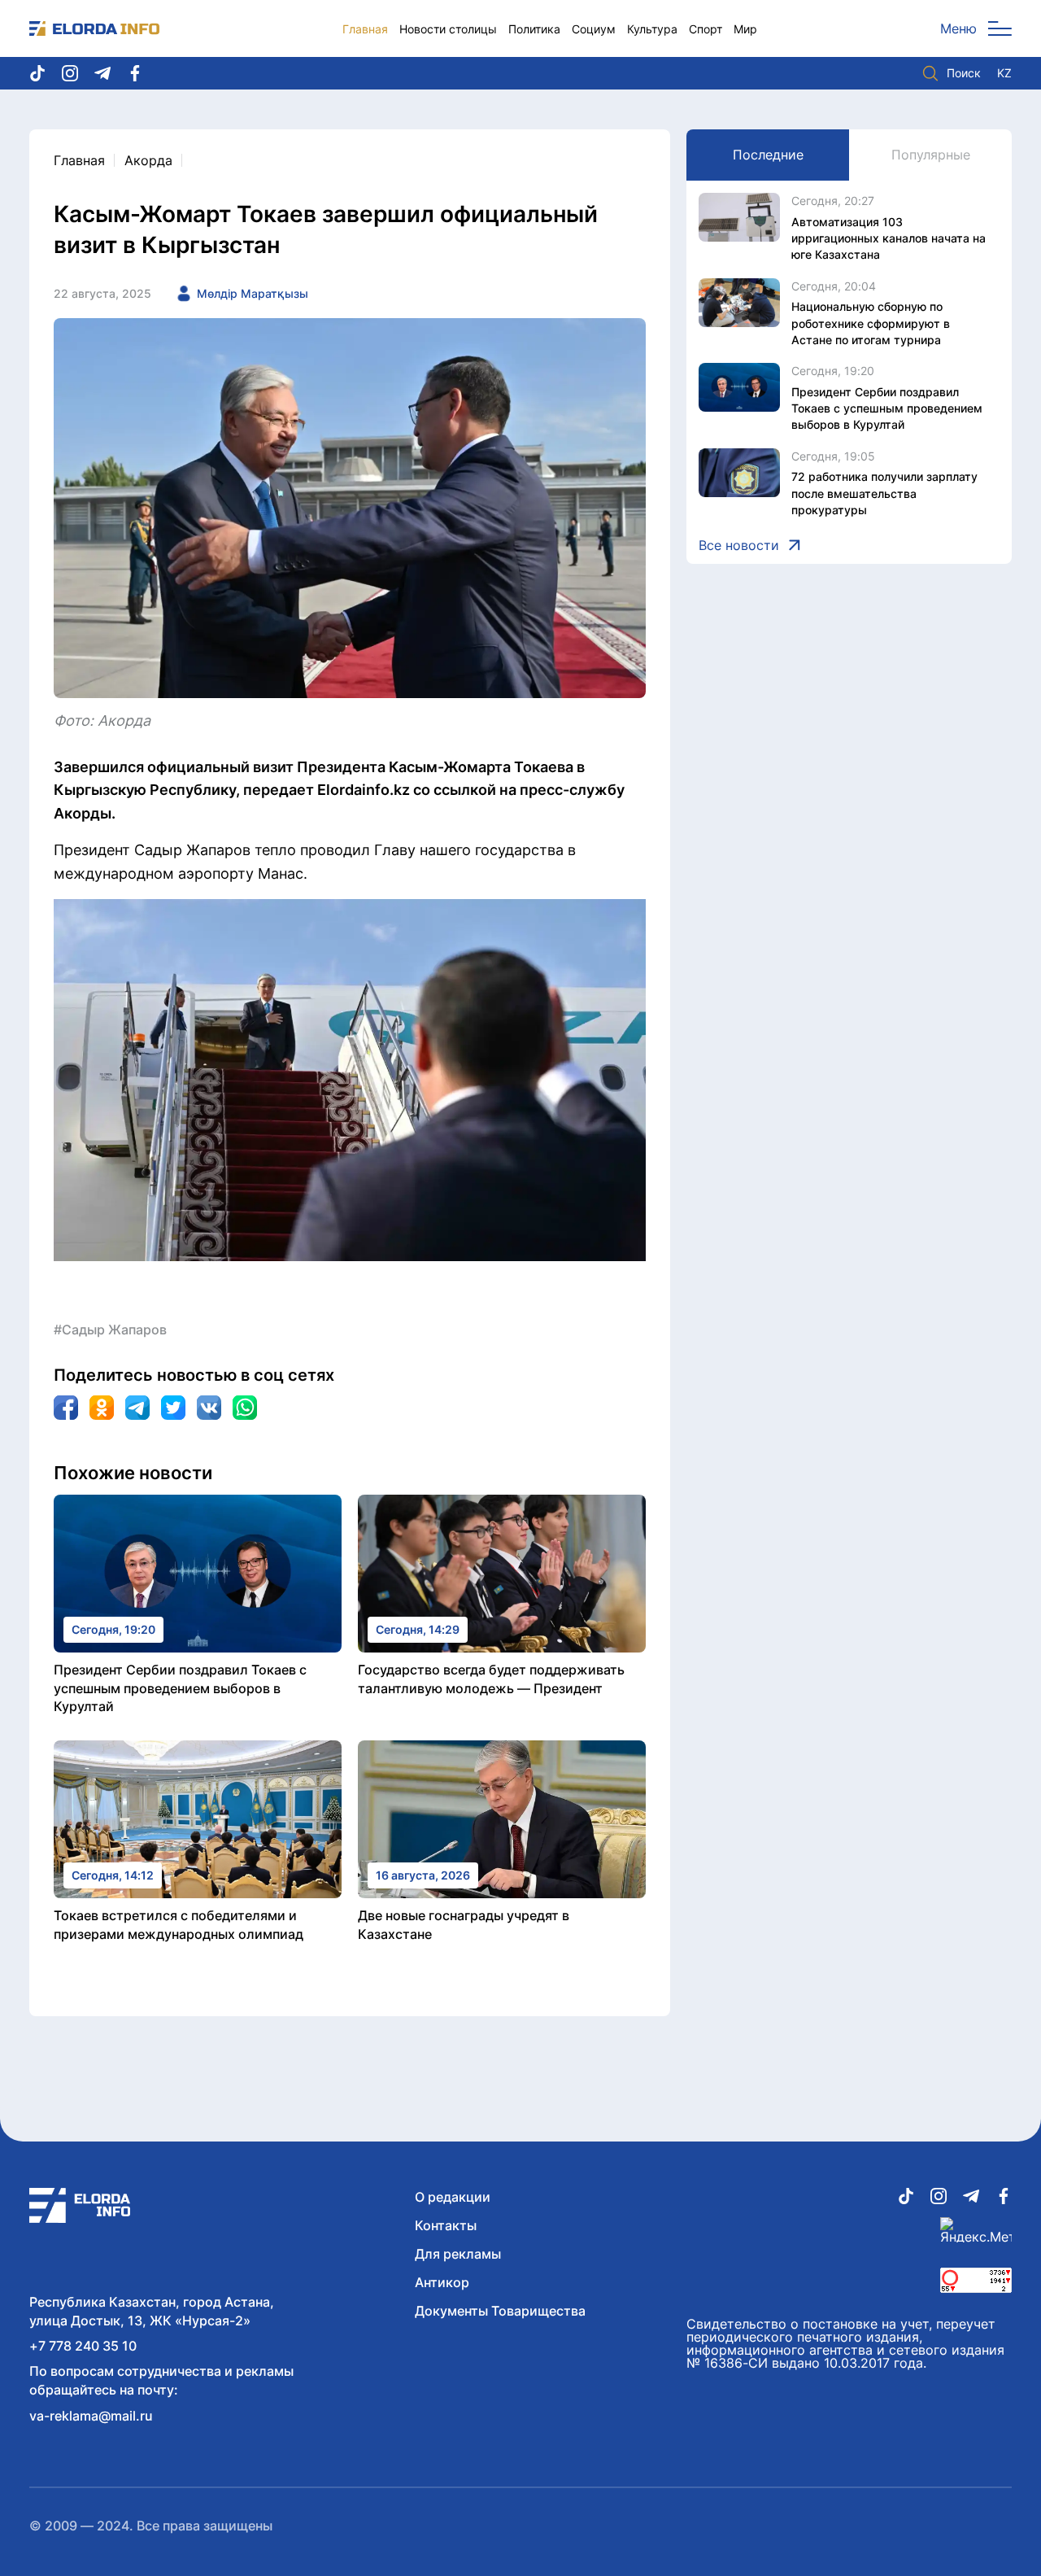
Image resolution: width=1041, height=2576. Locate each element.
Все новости (739, 545)
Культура (652, 29)
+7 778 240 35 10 (83, 2346)
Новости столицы (448, 29)
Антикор (442, 2282)
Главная (365, 29)
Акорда (148, 160)
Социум (594, 29)
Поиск (964, 73)
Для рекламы (458, 2254)
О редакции (453, 2197)
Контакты (446, 2225)
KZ (1004, 73)
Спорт (706, 29)
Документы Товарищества (500, 2311)
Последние (768, 155)
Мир (745, 29)
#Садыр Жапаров (110, 1329)
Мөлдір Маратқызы (253, 293)
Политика (534, 29)
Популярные (931, 155)
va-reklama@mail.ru (91, 2416)
